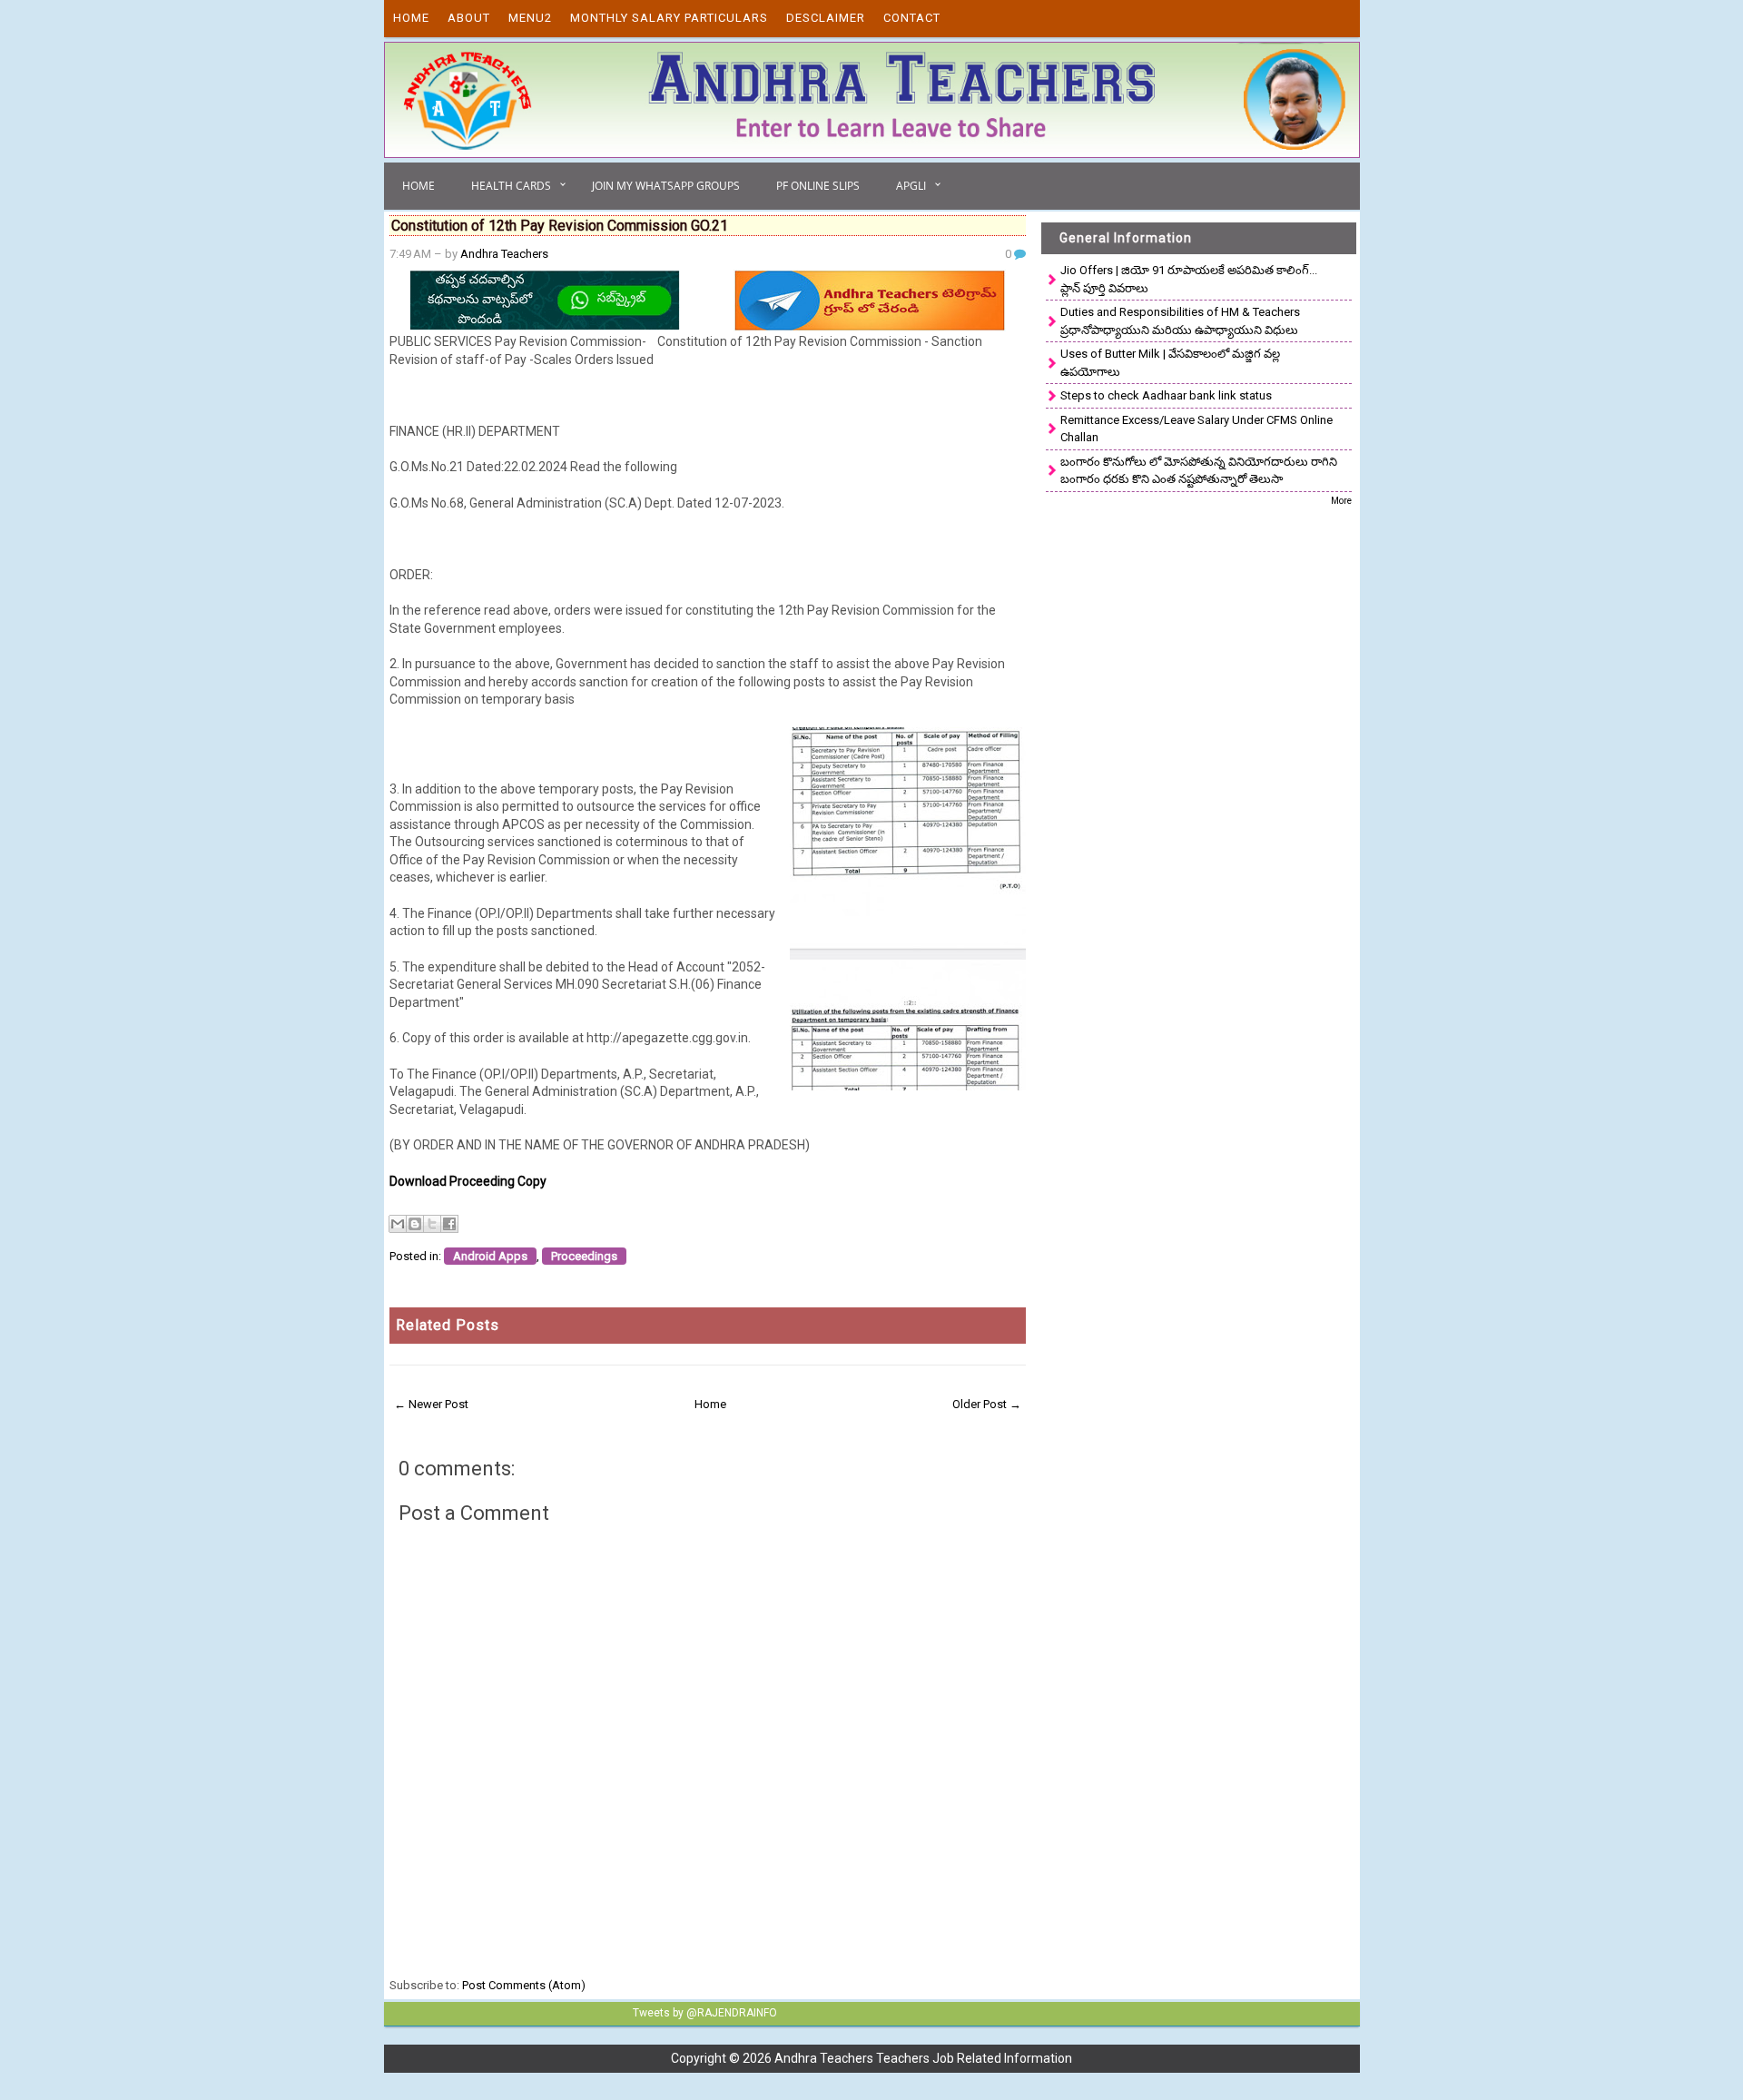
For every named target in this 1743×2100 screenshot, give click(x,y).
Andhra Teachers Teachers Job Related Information (923, 2058)
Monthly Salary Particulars (669, 18)
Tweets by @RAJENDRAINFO (705, 2013)
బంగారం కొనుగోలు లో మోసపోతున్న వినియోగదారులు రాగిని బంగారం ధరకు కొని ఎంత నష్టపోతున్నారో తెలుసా (1199, 471)
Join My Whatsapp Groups (666, 186)
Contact (912, 18)
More (1341, 501)
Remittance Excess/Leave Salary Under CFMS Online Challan (1196, 429)
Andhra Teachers (504, 254)
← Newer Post (431, 1404)
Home (411, 18)
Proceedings (584, 1256)
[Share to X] (432, 1224)
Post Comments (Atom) (524, 1985)
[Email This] (398, 1224)
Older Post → (987, 1404)
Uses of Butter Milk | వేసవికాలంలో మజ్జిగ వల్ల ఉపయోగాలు (1170, 363)
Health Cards (511, 186)
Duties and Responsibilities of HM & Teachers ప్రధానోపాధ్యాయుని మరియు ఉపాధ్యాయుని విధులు (1180, 321)
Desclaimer (826, 18)
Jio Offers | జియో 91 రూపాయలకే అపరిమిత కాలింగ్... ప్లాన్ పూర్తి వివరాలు (1189, 279)
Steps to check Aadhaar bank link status (1166, 395)
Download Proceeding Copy (468, 1181)
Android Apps (490, 1256)
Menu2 (530, 18)
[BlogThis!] (415, 1224)
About (469, 18)
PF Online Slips (818, 186)
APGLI (911, 186)
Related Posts (448, 1325)
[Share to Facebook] (449, 1224)
